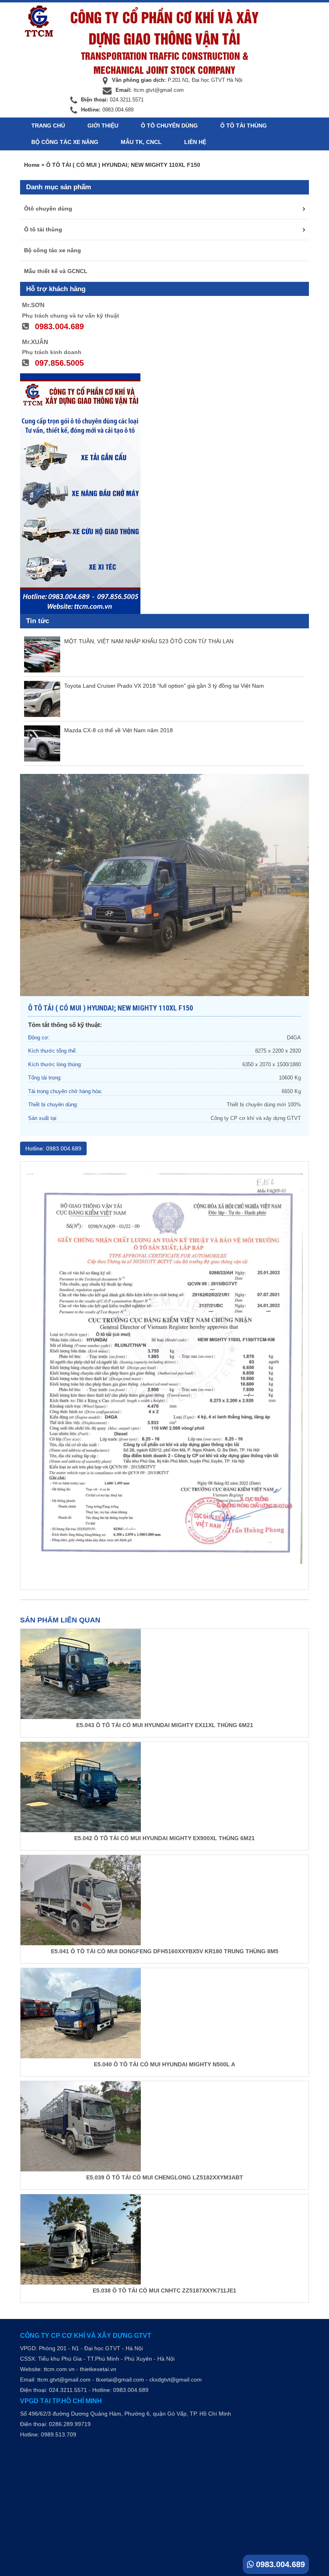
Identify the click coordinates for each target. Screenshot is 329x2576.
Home (32, 165)
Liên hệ (195, 142)
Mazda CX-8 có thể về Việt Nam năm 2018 (119, 730)
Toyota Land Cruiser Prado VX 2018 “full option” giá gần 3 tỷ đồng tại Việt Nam (164, 686)
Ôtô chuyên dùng (48, 209)
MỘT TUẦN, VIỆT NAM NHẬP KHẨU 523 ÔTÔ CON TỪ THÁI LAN (149, 641)
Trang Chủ (48, 126)
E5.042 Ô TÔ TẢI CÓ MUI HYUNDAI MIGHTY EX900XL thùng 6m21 (164, 1838)
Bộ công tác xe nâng (65, 142)
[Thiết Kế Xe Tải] (39, 21)
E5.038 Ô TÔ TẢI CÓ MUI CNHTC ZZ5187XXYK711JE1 (164, 2290)
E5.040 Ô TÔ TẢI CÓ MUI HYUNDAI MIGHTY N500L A (164, 2064)
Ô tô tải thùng (244, 126)
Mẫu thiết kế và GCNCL (56, 271)
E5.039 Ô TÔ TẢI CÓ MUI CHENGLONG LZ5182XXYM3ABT (165, 2177)
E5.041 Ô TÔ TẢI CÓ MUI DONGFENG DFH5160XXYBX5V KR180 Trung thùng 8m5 (165, 1951)
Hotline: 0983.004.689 (53, 1148)
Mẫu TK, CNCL (141, 142)
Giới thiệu (103, 126)
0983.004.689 (279, 2564)
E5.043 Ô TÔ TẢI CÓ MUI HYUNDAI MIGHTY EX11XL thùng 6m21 (165, 1725)
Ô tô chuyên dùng (169, 126)
